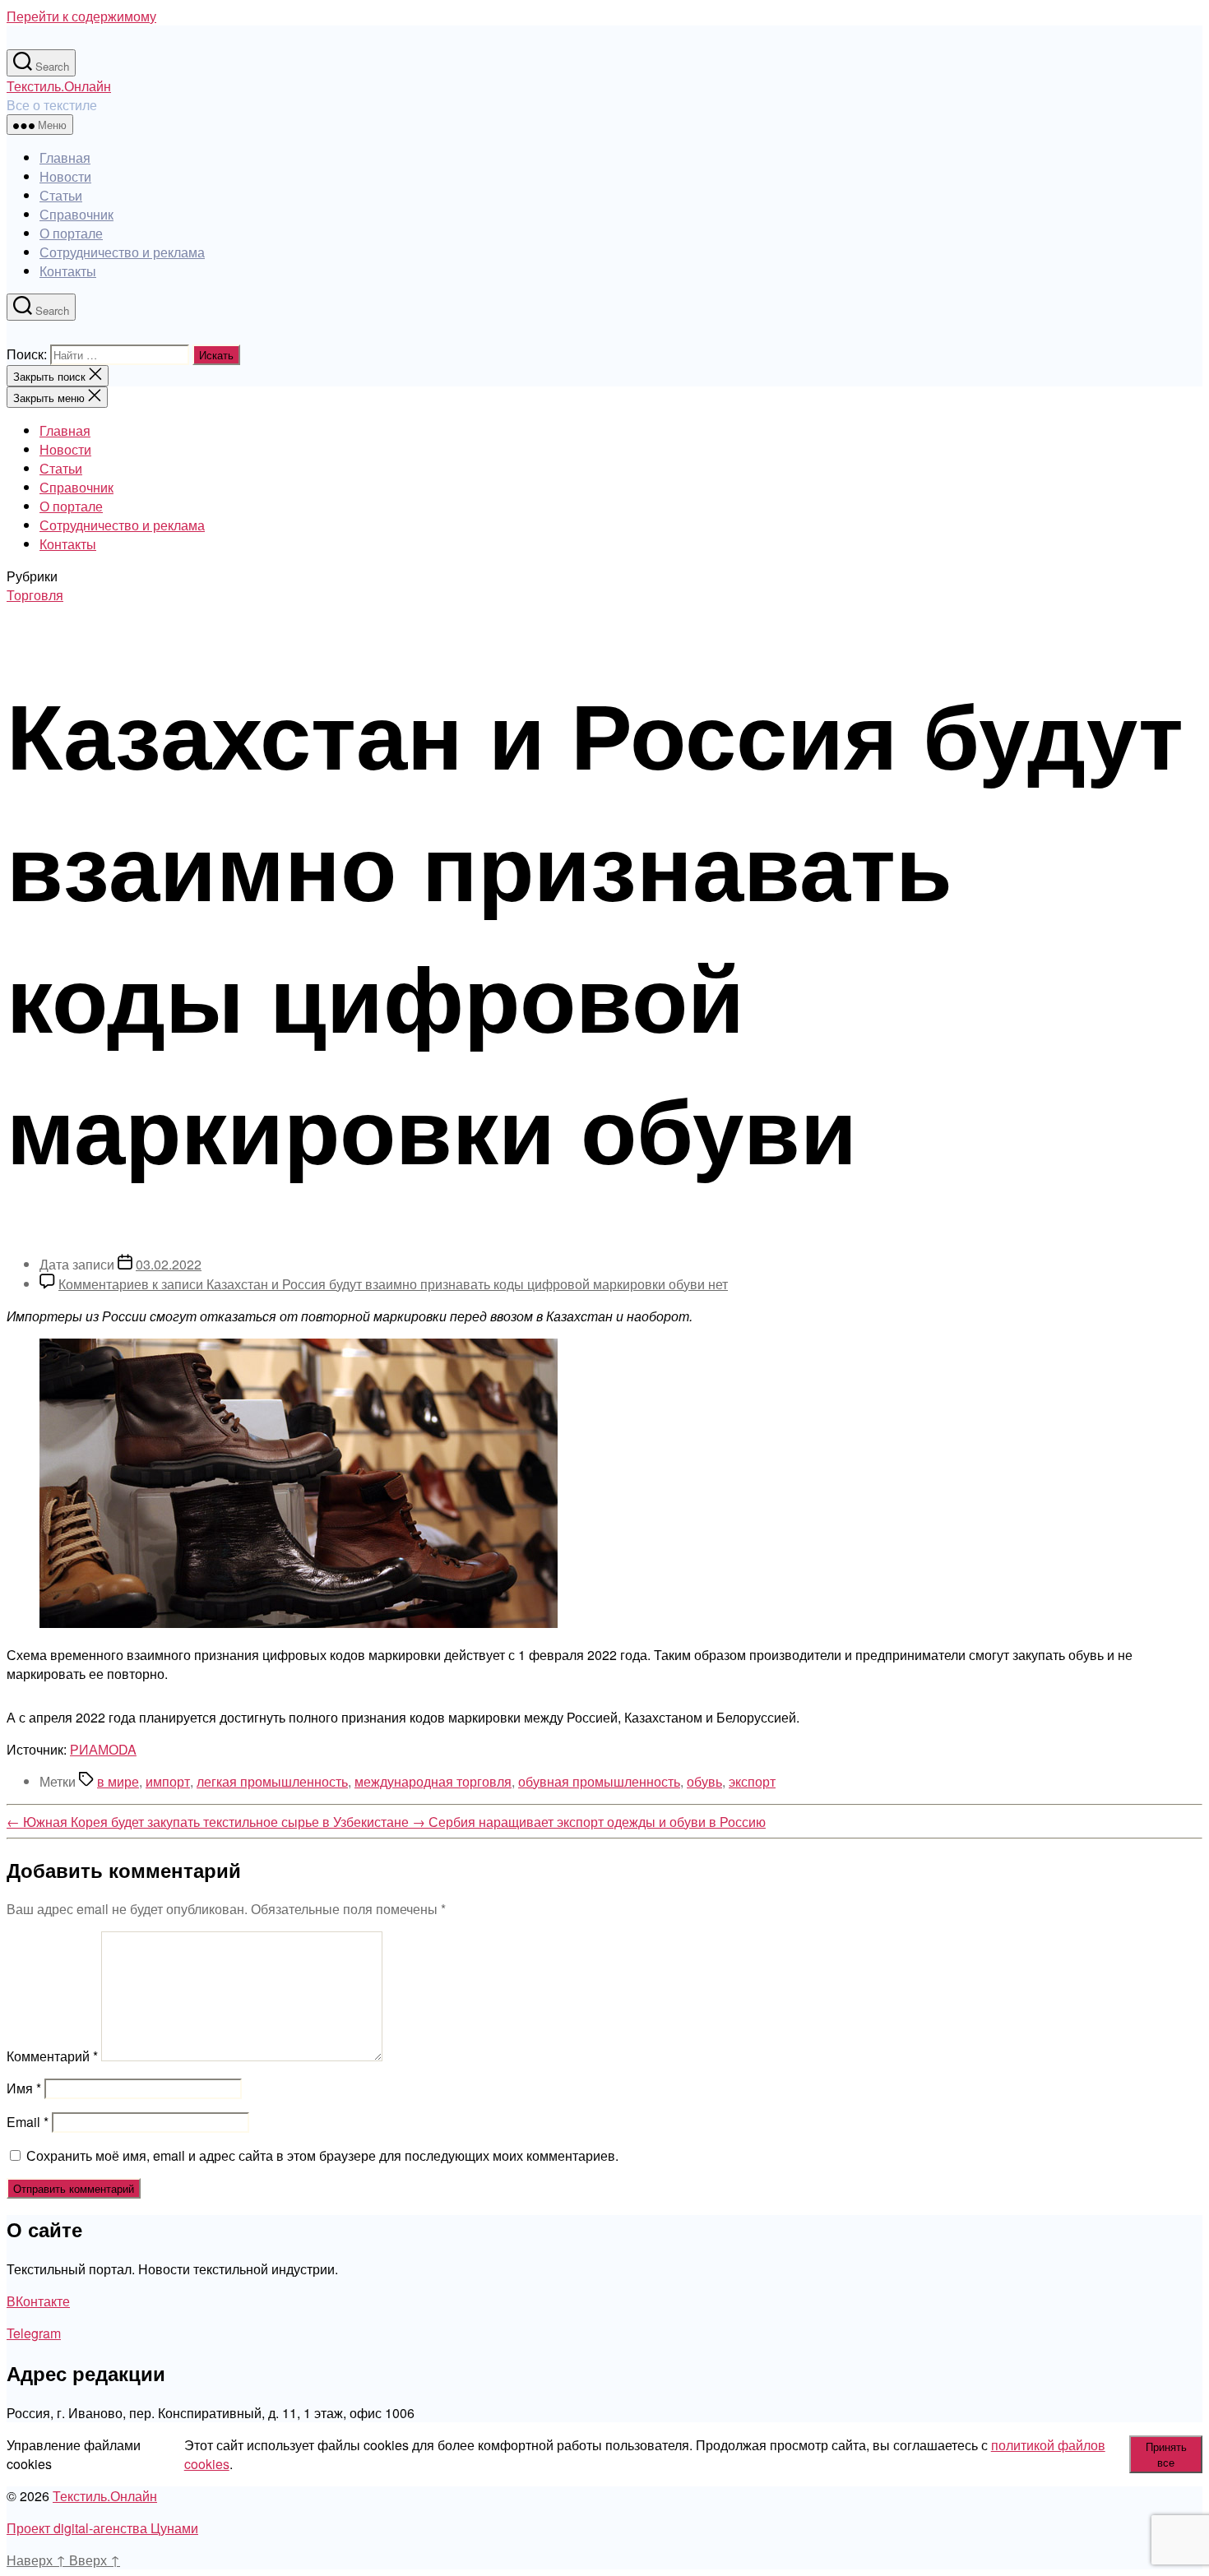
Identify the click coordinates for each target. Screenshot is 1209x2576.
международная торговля (433, 1781)
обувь (704, 1781)
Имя (24, 2088)
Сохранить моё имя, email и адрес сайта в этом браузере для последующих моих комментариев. (322, 2155)
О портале (71, 233)
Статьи (61, 195)
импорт (168, 1781)
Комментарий (52, 2056)
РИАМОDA (103, 1749)
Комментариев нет (393, 1284)
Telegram (34, 2333)
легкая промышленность (272, 1781)
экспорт (752, 1781)
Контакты (68, 271)
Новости (65, 176)
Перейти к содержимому (81, 16)
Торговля (35, 595)
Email (28, 2122)
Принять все (1166, 2454)
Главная (65, 157)
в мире (118, 1781)
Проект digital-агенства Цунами (102, 2528)
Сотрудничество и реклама (122, 252)
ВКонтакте (38, 2301)
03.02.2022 (169, 1264)
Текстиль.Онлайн (59, 86)
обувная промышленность (599, 1781)
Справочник (76, 214)
